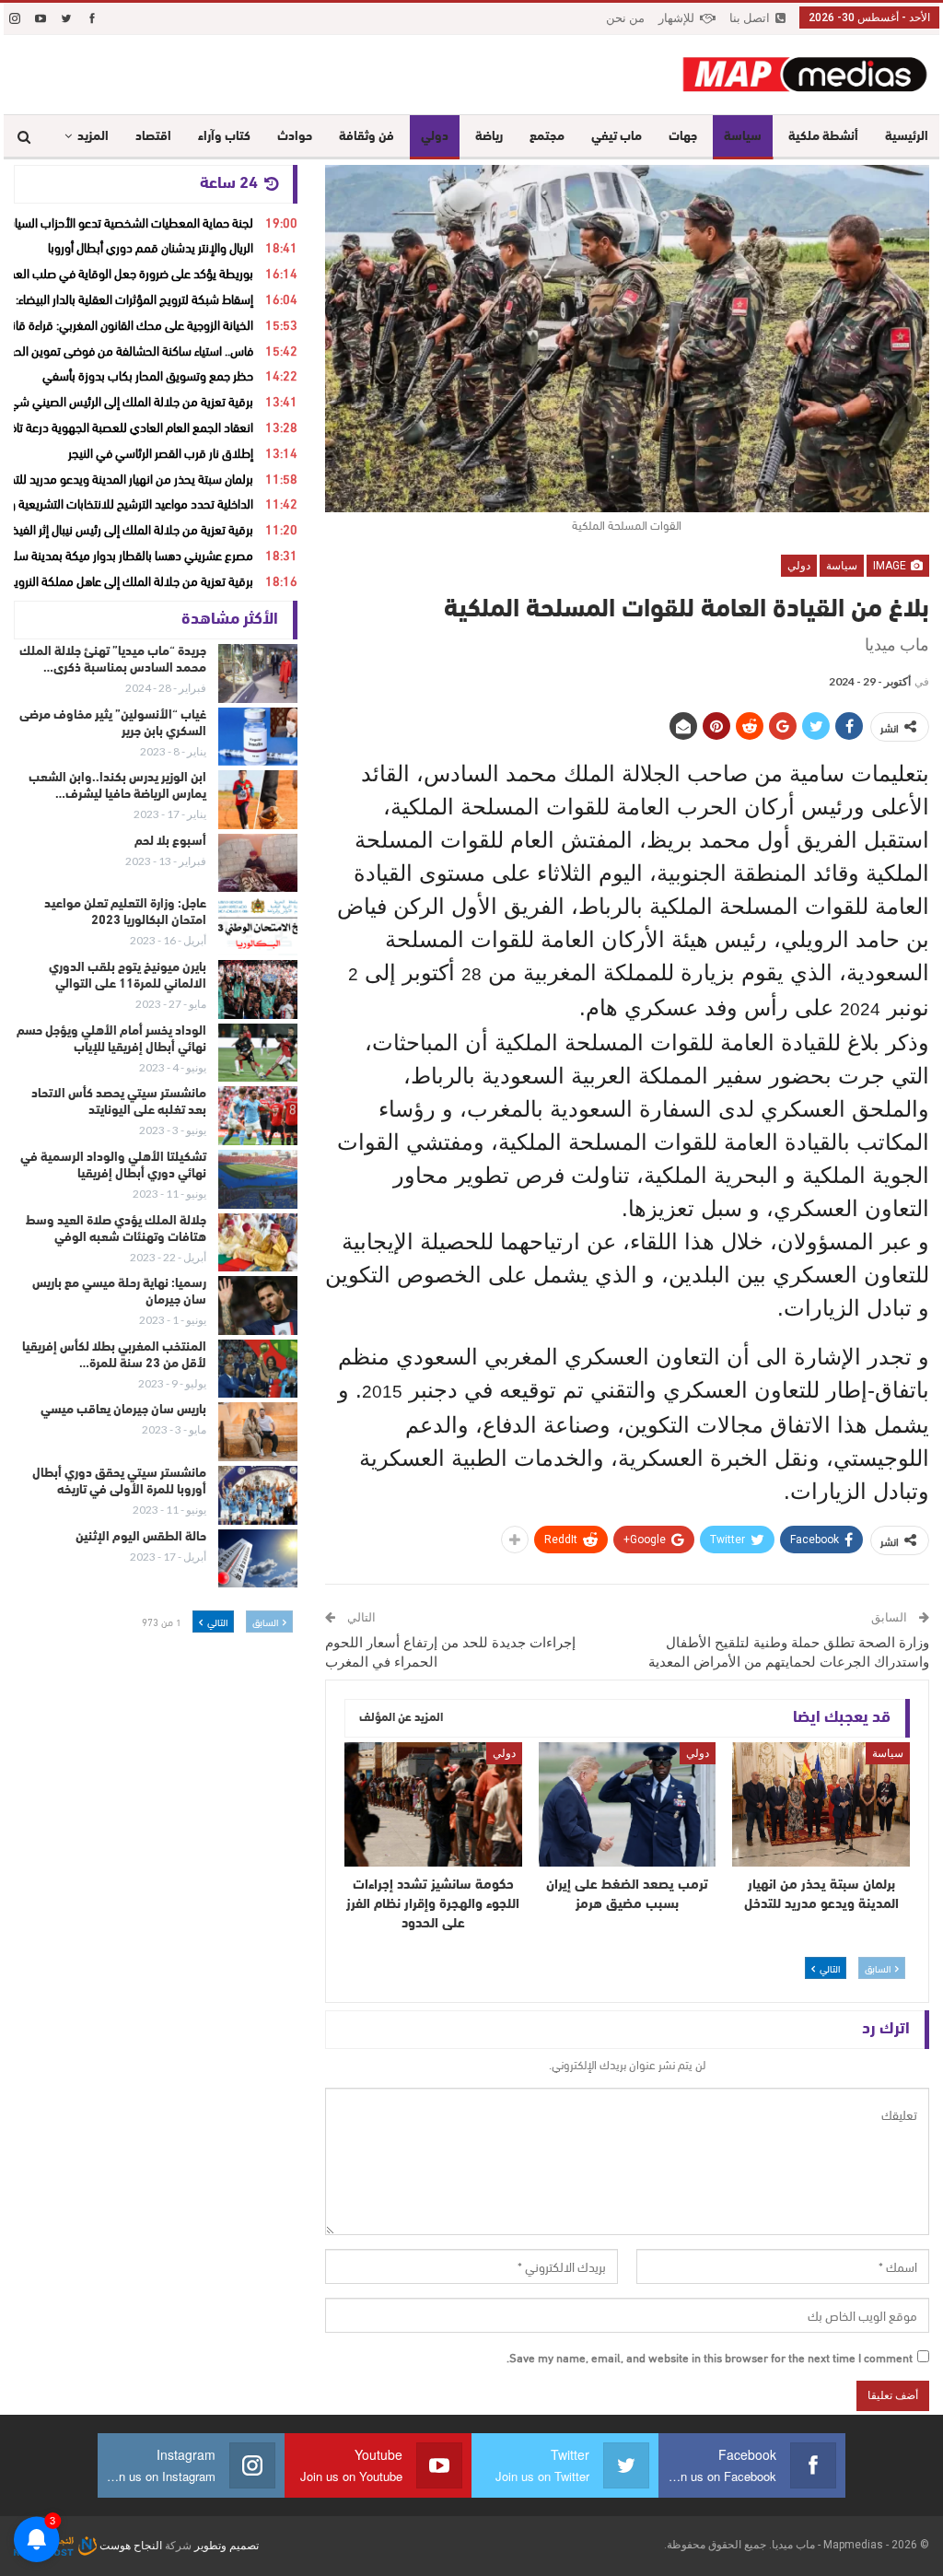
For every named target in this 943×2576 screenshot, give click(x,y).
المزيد (93, 137)
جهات (683, 137)
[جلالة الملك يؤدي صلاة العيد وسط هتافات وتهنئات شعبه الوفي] (258, 1243)
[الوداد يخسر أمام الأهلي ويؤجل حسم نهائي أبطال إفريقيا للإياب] (258, 1053)
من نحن (625, 18)
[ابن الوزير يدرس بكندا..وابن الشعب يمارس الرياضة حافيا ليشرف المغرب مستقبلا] (258, 800)
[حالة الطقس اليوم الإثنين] (258, 1559)
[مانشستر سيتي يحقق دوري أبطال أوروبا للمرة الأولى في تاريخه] (258, 1495)
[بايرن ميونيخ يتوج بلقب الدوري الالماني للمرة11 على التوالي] (258, 989)
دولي (435, 137)
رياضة (489, 137)
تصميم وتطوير (227, 2546)
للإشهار (676, 18)
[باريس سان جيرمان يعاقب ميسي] (258, 1432)
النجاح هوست (129, 2546)
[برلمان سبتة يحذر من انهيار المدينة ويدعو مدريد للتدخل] (821, 1804)
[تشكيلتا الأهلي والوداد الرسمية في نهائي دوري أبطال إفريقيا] (258, 1179)
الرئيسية (907, 137)
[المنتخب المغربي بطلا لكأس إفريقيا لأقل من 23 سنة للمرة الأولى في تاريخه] (258, 1369)
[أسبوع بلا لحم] (258, 863)
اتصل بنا (750, 18)
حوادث (295, 137)
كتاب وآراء (224, 137)
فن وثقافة (367, 137)
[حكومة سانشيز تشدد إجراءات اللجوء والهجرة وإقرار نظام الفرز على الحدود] (433, 1804)
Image (891, 566)
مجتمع (547, 137)
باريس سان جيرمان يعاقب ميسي (123, 1410)
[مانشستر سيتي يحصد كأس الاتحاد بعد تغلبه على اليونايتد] (258, 1116)
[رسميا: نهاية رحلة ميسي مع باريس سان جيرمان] (258, 1306)
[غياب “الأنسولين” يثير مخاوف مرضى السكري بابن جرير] (258, 737)
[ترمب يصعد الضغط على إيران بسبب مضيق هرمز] (628, 1804)
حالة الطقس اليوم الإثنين (141, 1537)
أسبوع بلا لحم (170, 842)
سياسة (743, 137)
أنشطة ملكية (823, 137)
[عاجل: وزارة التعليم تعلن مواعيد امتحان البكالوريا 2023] (258, 926)
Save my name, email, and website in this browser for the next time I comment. (710, 2357)
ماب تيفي (617, 137)
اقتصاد (153, 137)
